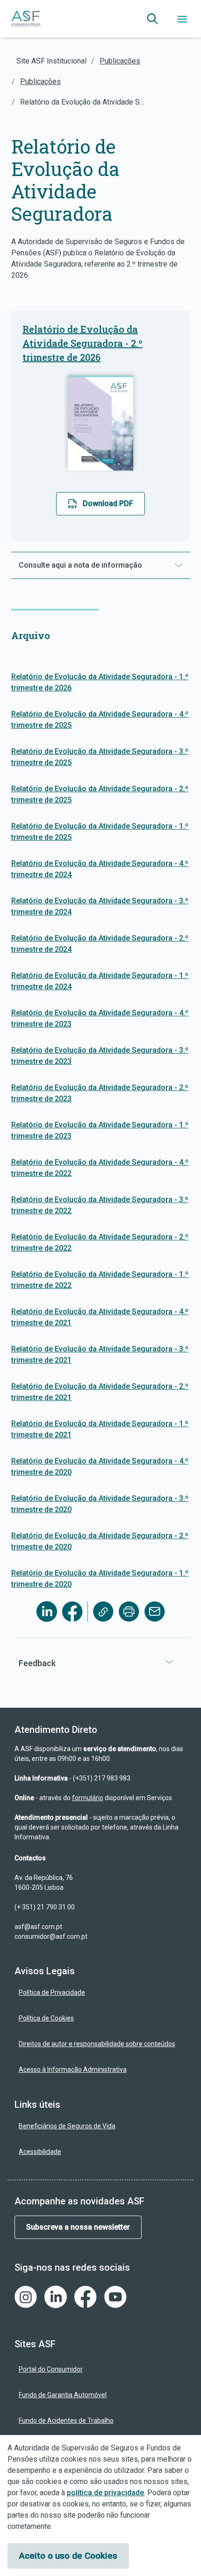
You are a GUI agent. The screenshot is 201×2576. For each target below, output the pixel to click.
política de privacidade (105, 2493)
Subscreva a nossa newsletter (78, 2227)
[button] (152, 19)
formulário (88, 1798)
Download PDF (107, 503)
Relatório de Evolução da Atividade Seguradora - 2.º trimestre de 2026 (83, 343)
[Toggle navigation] (182, 19)
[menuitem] (100, 1993)
